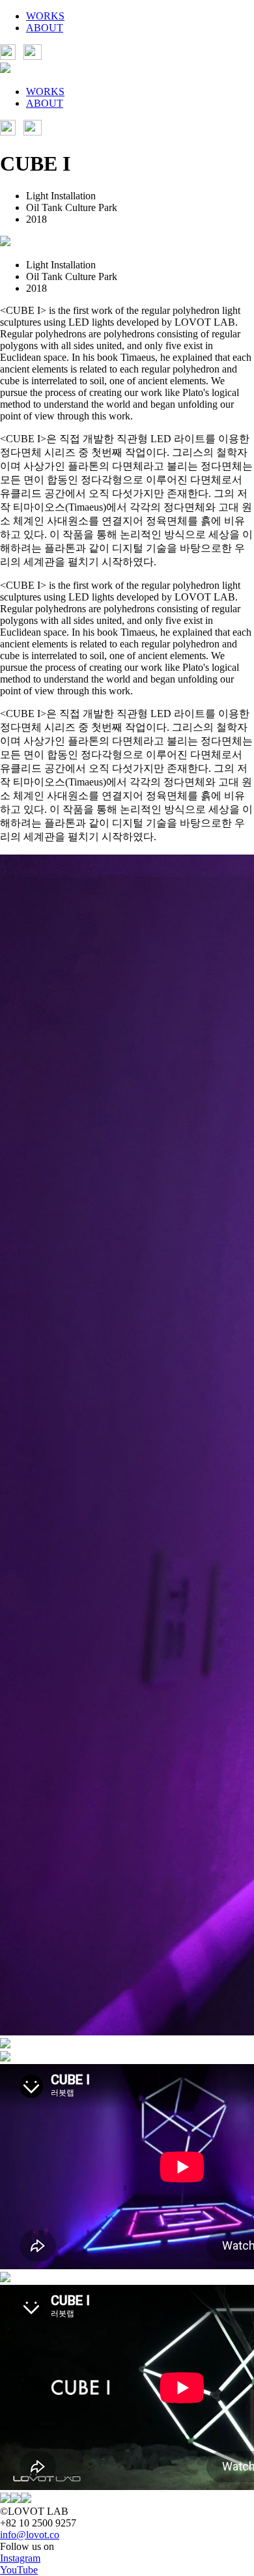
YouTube (19, 2570)
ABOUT (45, 28)
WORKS (45, 16)
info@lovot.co (30, 2535)
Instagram (20, 2558)
